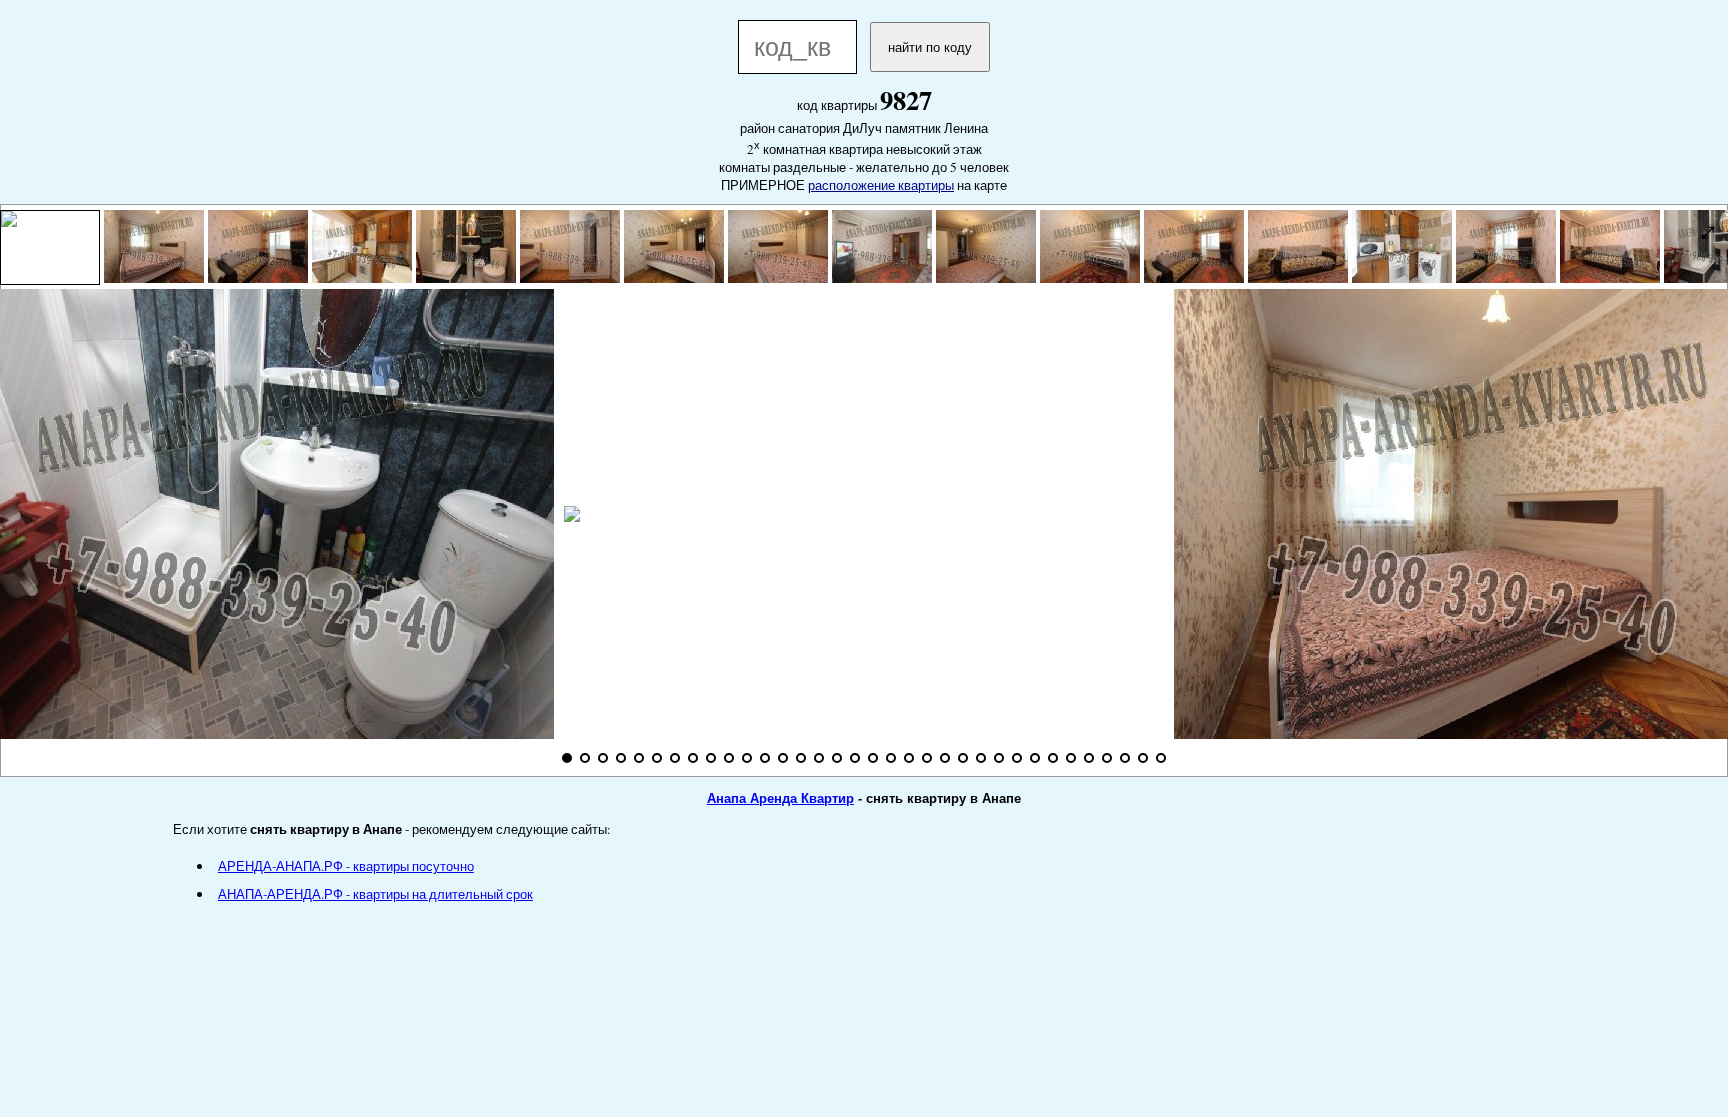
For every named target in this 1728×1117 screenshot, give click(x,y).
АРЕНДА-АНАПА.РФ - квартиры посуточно (346, 866)
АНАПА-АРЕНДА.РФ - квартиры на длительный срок (375, 894)
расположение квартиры (881, 185)
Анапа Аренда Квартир (780, 798)
